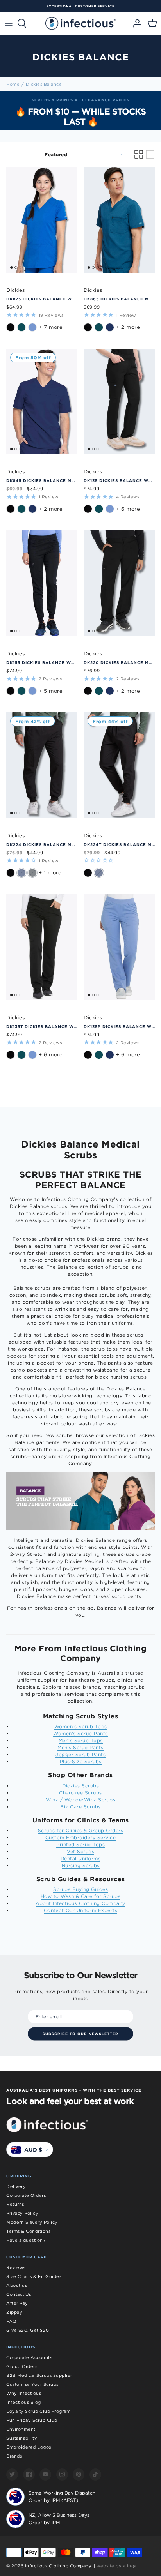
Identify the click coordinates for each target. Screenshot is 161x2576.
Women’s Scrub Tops (81, 1726)
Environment (21, 2429)
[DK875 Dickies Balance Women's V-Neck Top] (42, 220)
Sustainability (22, 2438)
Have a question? (26, 2240)
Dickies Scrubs (80, 1786)
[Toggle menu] (9, 23)
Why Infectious (24, 2393)
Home (13, 84)
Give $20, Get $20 (28, 2330)
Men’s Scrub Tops (81, 1740)
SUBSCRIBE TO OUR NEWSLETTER (80, 2034)
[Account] (135, 23)
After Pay (17, 2303)
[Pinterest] (79, 2474)
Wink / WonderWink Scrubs (80, 1800)
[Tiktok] (95, 2474)
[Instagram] (62, 2474)
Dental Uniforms (81, 1858)
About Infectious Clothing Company (80, 1903)
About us (17, 2285)
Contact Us (19, 2294)
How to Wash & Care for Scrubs (81, 1896)
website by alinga (117, 2566)
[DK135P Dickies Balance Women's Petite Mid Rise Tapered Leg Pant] (119, 947)
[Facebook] (29, 2474)
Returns (15, 2204)
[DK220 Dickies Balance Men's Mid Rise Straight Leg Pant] (119, 583)
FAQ (11, 2321)
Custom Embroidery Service (81, 1837)
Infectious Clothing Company (58, 2566)
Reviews (16, 2267)
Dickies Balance (44, 84)
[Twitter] (12, 2474)
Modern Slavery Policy (32, 2222)
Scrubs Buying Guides (80, 1889)
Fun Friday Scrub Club (32, 2420)
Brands (14, 2456)
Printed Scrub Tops (80, 1844)
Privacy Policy (22, 2213)
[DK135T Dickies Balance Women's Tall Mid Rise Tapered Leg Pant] (42, 947)
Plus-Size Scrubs (81, 1761)
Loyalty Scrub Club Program (38, 2411)
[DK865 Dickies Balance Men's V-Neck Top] (119, 220)
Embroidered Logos (29, 2447)
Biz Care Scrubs (80, 1807)
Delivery (16, 2186)
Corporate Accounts (29, 2357)
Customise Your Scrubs (32, 2384)
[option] (80, 111)
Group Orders (22, 2366)
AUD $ (33, 2150)
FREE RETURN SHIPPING (87, 6)
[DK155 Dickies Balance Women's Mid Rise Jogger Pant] (42, 583)
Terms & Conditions (28, 2231)
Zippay (14, 2312)
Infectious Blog (24, 2402)
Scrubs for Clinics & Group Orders (81, 1830)
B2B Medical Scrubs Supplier (39, 2375)
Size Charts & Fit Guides (34, 2276)
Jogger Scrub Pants (80, 1754)
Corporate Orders (26, 2195)
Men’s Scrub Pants (80, 1747)
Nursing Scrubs (81, 1865)
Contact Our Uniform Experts (81, 1910)
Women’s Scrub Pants (80, 1733)
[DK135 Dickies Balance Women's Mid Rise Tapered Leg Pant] (119, 402)
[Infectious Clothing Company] (80, 23)
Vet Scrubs (80, 1851)
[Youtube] (45, 2474)
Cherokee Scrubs (80, 1793)
